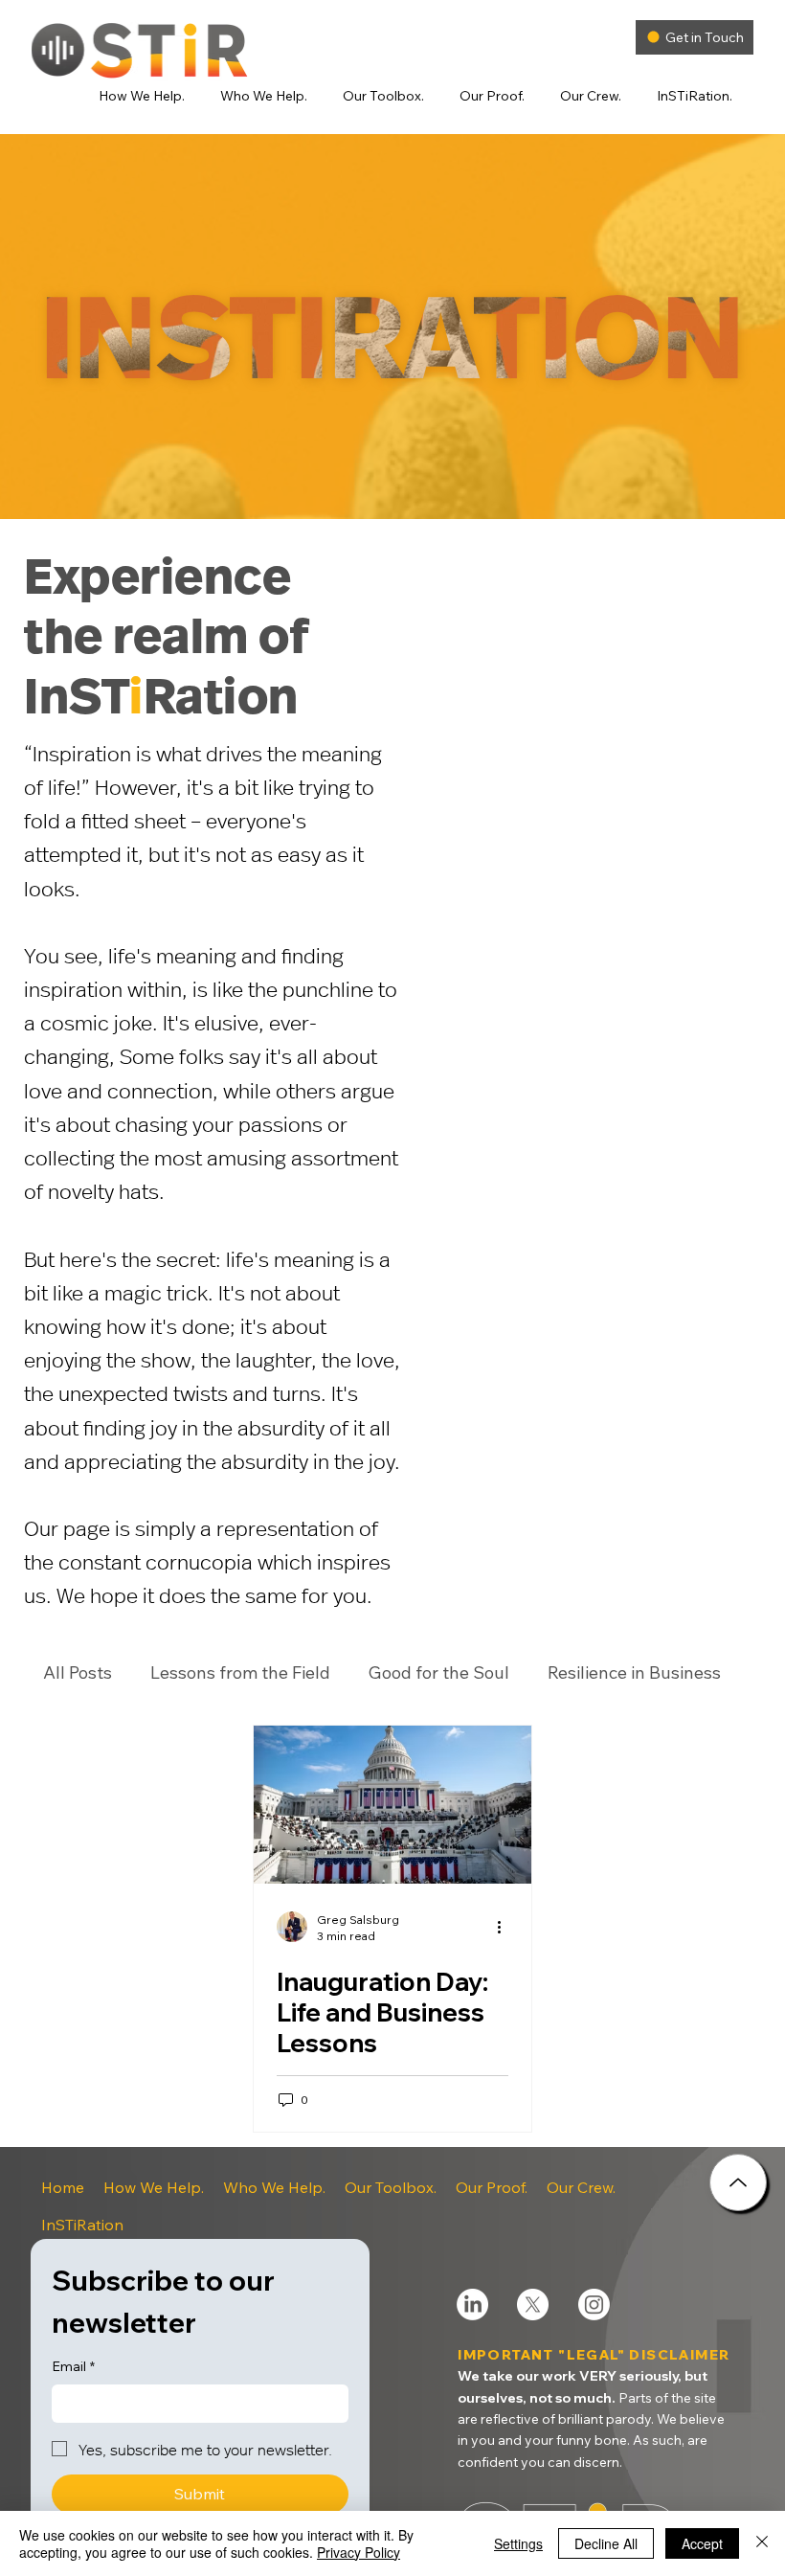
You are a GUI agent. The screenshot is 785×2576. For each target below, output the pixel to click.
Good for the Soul (439, 1673)
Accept (702, 2543)
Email (73, 2366)
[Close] (738, 2182)
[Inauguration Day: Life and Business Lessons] (392, 1805)
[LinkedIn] (472, 2305)
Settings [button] (518, 2543)
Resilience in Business (634, 1673)
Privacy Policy (359, 2552)
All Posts (78, 1673)
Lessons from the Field (240, 1673)
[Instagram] (594, 2305)
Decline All (606, 2543)
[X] (533, 2305)
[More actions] (505, 1927)
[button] (147, 96)
